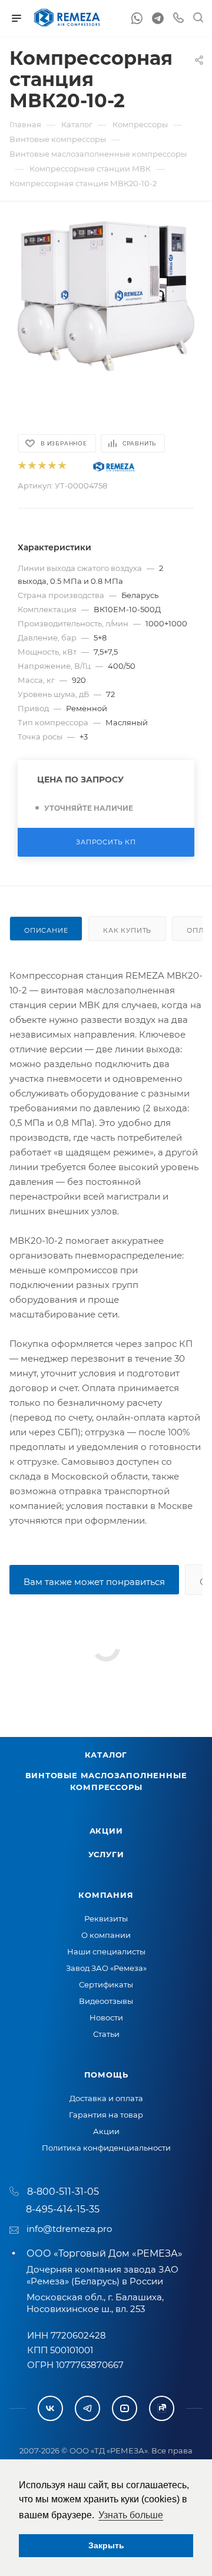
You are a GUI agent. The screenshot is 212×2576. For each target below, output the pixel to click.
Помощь (106, 2075)
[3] (42, 466)
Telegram (87, 2408)
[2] (32, 466)
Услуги (106, 1854)
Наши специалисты (106, 1951)
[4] (52, 466)
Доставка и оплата (106, 2098)
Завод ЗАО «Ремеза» (106, 1968)
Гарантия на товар (106, 2115)
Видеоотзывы (106, 2001)
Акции (106, 1831)
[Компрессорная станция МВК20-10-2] (106, 295)
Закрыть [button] (106, 2545)
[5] (62, 466)
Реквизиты (106, 1918)
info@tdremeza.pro (69, 2229)
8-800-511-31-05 (63, 2192)
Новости (106, 2017)
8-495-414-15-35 (63, 2209)
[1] (21, 466)
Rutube (162, 2408)
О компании (106, 1935)
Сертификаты (106, 1984)
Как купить (127, 930)
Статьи (106, 2034)
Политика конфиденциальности (106, 2148)
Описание (46, 930)
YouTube (125, 2408)
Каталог (106, 1755)
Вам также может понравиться (94, 1582)
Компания (106, 1895)
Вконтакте (50, 2408)
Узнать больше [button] (131, 2515)
